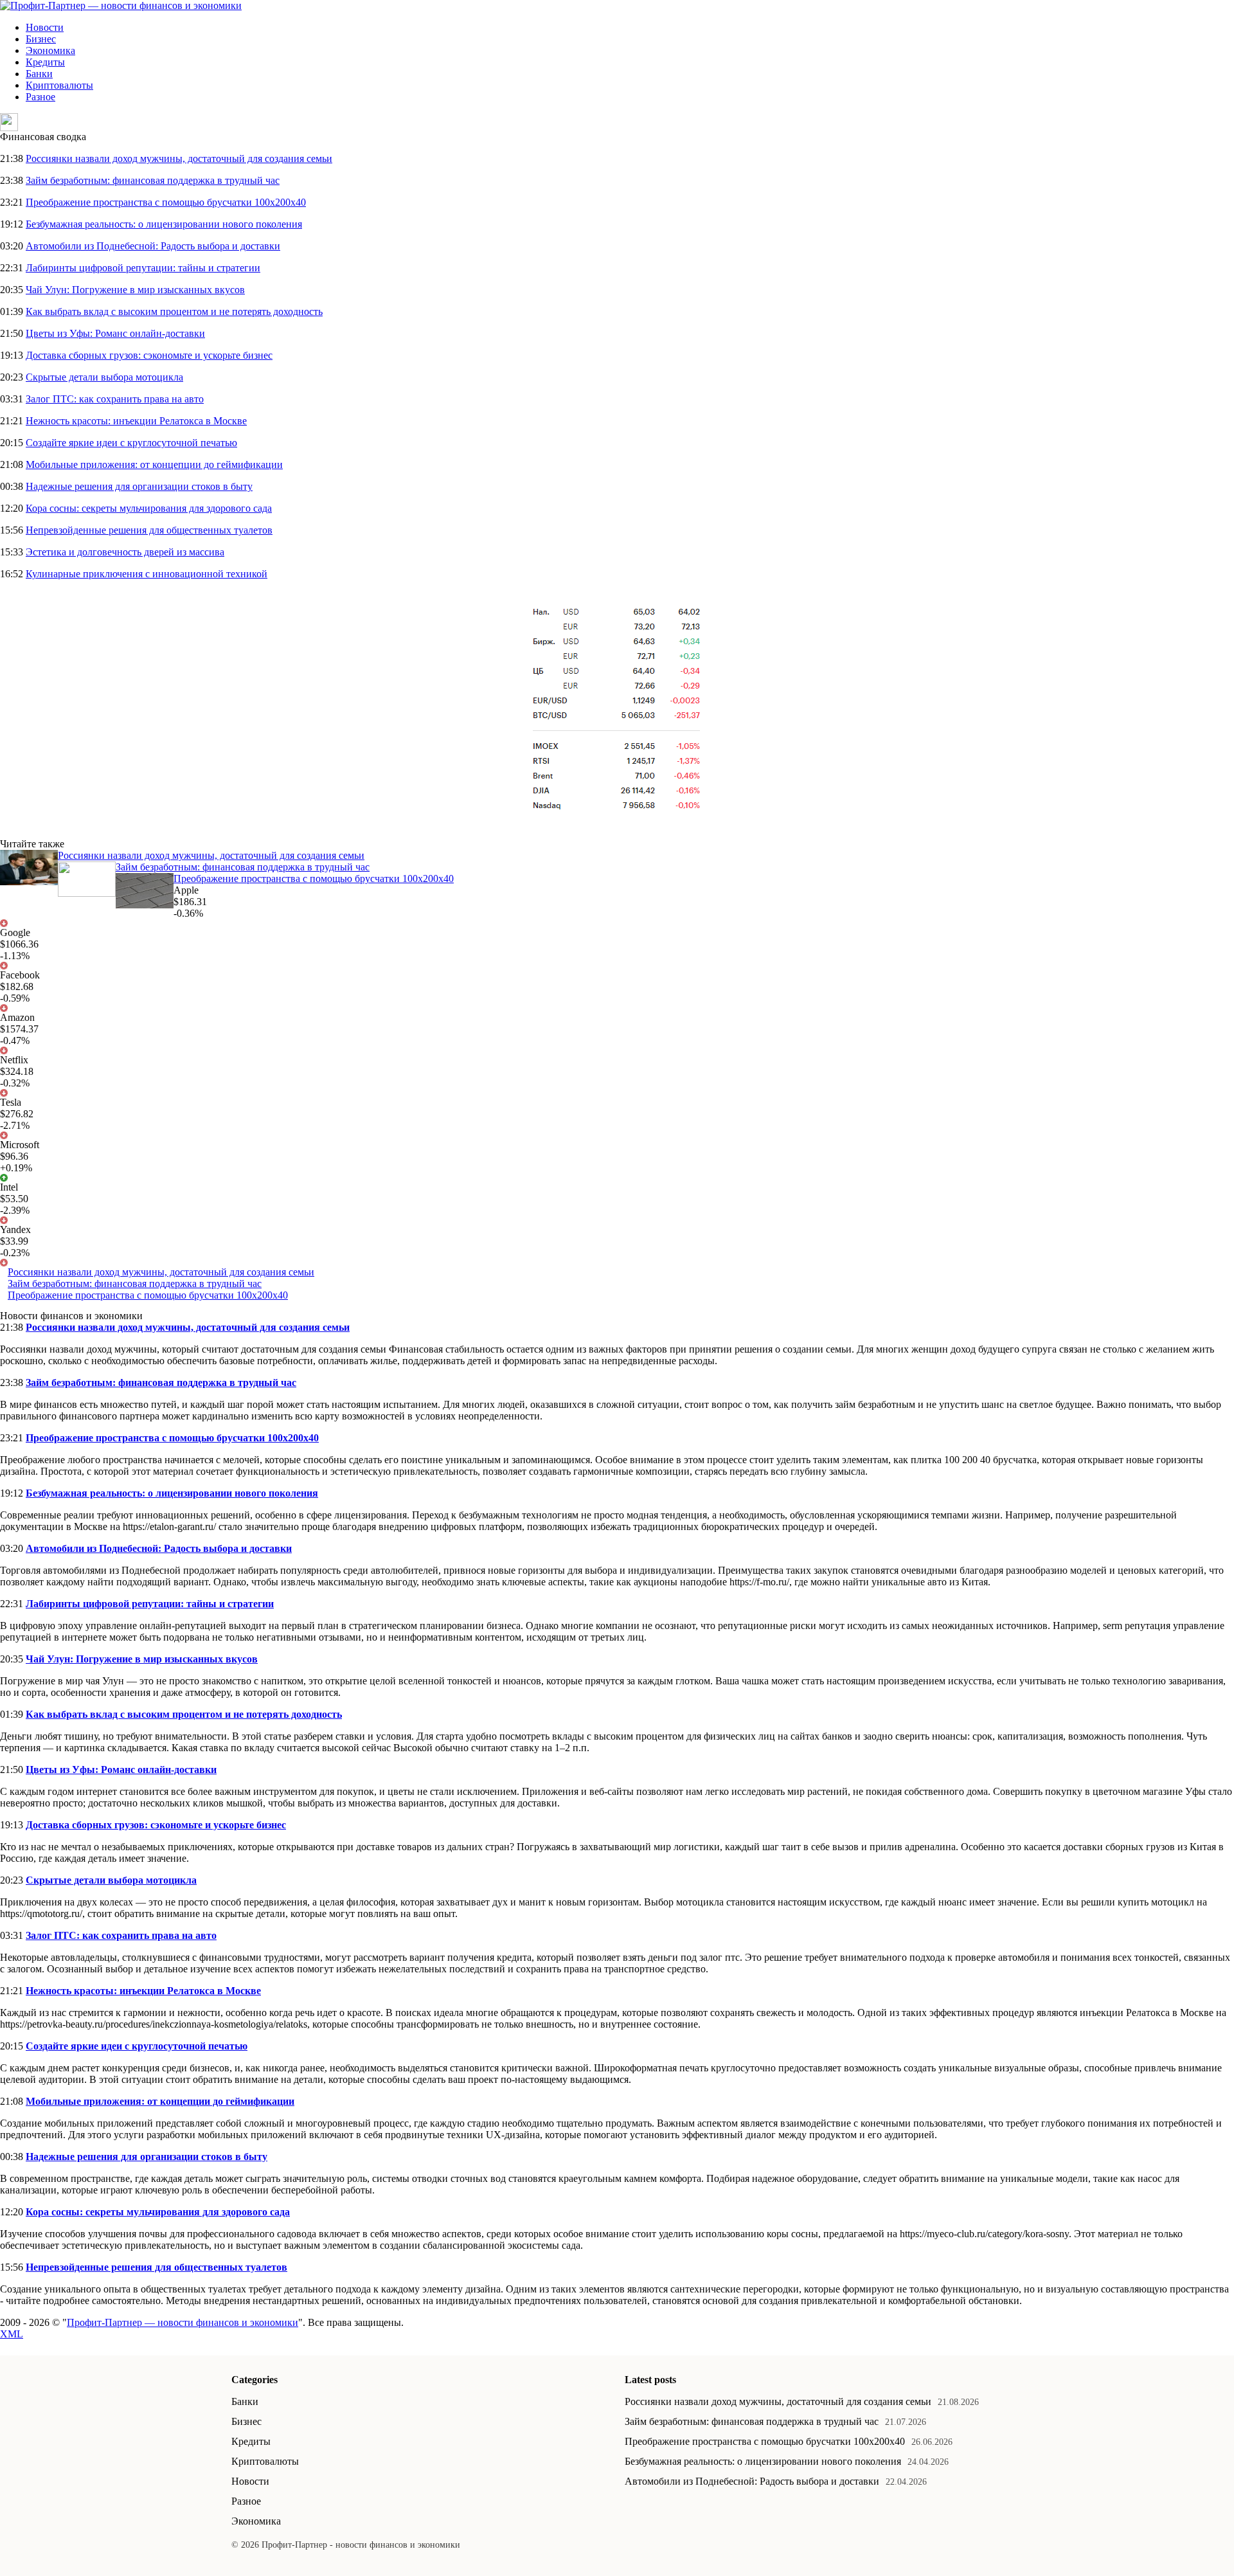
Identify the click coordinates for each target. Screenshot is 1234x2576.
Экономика (50, 50)
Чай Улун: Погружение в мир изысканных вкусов (135, 290)
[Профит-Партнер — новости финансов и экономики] (121, 5)
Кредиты (45, 62)
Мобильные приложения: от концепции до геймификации (154, 464)
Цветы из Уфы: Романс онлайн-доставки (115, 333)
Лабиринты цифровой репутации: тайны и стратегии (143, 268)
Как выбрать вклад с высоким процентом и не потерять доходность (174, 311)
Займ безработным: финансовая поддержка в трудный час (153, 180)
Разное (40, 97)
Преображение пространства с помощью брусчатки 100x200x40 (166, 202)
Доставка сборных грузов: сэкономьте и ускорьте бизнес (149, 355)
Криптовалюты (59, 85)
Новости (45, 27)
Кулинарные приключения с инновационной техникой (147, 574)
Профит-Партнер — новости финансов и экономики (183, 2322)
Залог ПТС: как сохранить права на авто (115, 399)
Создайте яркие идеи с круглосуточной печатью (131, 443)
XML (12, 2334)
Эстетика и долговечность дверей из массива (125, 552)
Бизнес (41, 39)
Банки (39, 74)
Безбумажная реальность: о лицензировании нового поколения (164, 224)
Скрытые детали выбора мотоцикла (104, 377)
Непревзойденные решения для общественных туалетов (149, 530)
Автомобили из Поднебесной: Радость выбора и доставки (153, 246)
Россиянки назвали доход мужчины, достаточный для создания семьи (179, 158)
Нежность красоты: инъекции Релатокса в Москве (136, 421)
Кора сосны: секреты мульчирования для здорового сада (149, 508)
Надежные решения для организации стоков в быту (139, 486)
